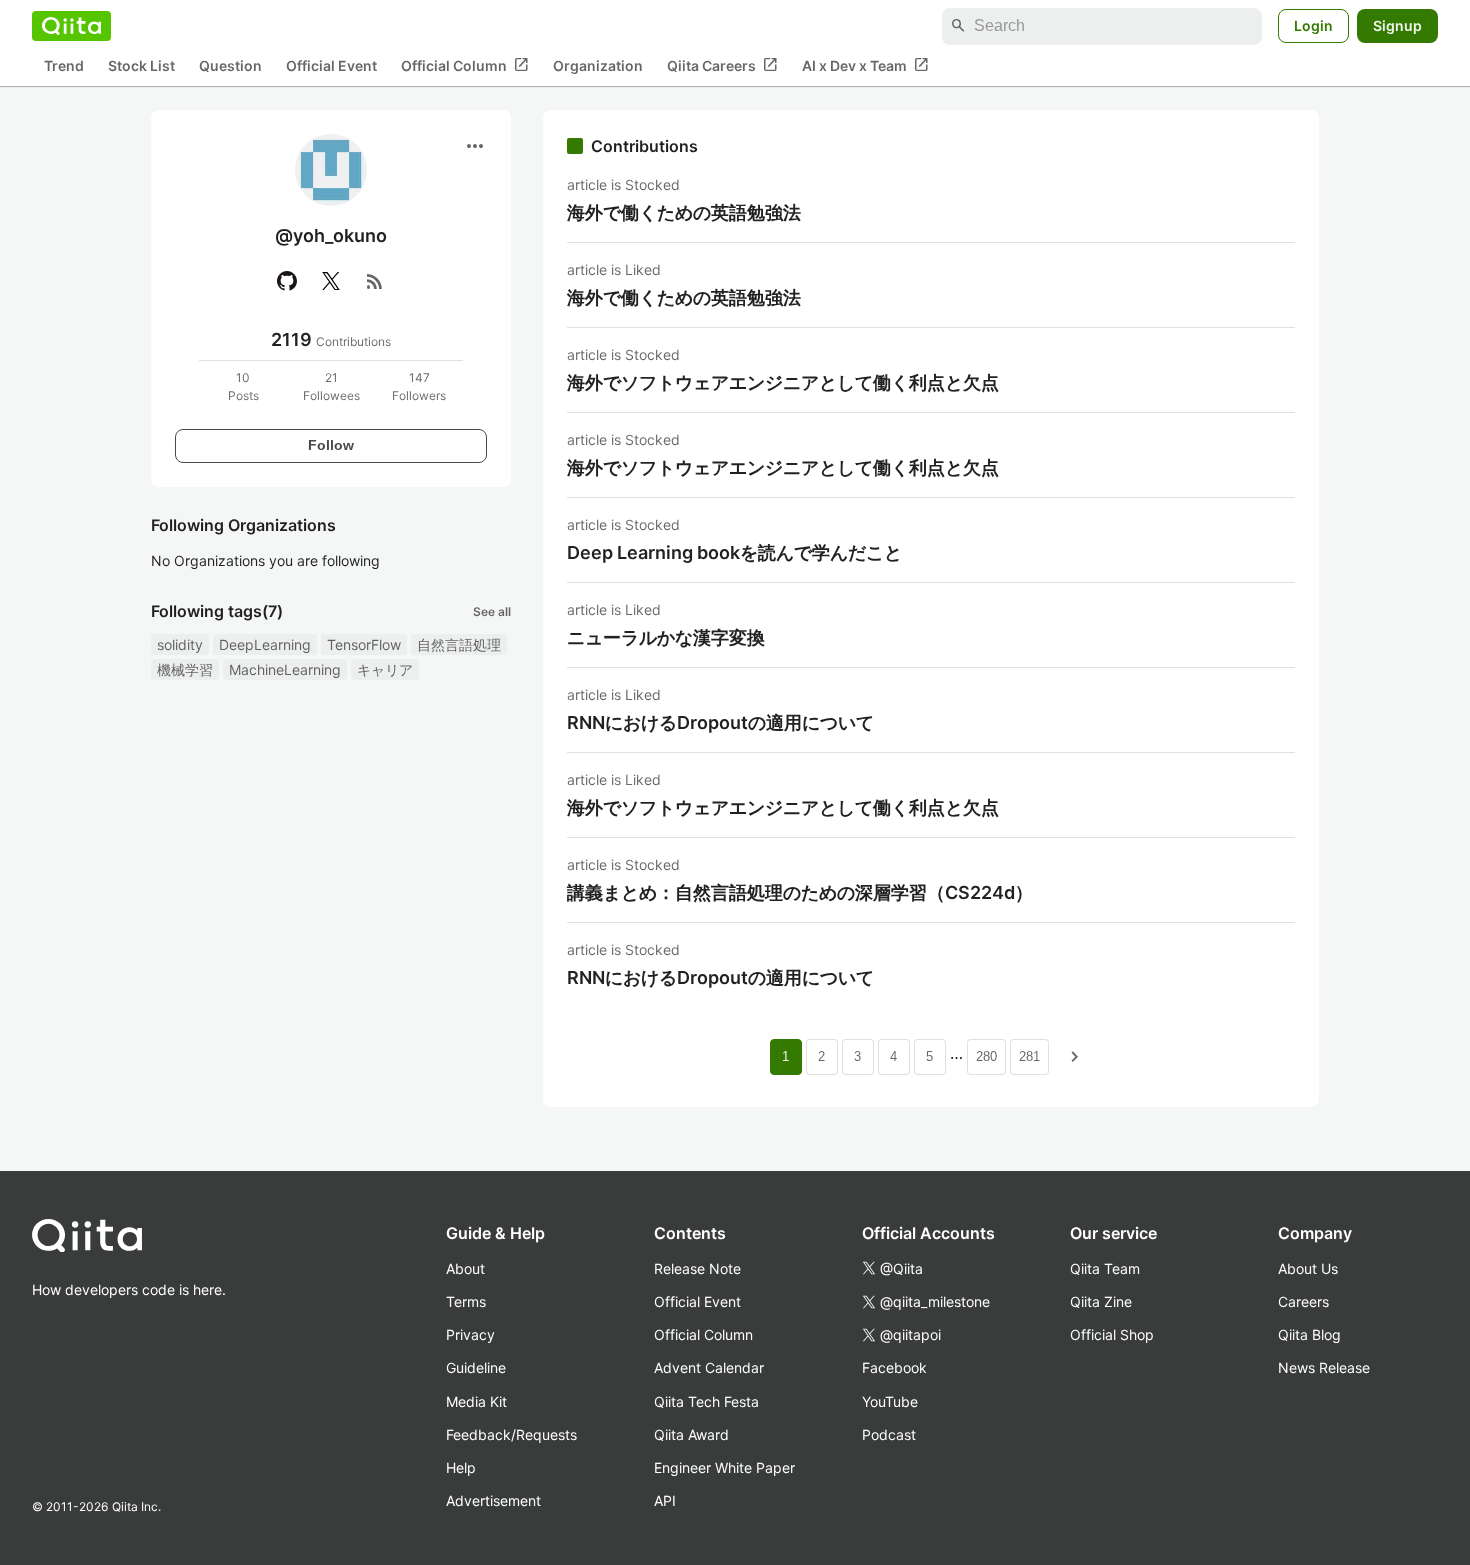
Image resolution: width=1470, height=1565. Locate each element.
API (665, 1500)
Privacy (470, 1334)
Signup (1397, 25)
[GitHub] (287, 281)
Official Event (331, 65)
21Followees (331, 386)
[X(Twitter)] (331, 281)
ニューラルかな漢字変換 (666, 637)
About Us (1308, 1268)
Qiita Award (691, 1434)
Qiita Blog (1309, 1334)
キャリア (385, 669)
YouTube (890, 1401)
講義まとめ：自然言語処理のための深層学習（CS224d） (800, 892)
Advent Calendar (709, 1367)
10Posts (243, 386)
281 (1029, 1056)
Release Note (697, 1268)
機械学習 (185, 669)
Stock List (141, 65)
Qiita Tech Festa (706, 1401)
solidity (180, 644)
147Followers (419, 386)
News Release (1324, 1367)
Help (461, 1467)
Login (1313, 25)
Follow (331, 445)
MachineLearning (285, 669)
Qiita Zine (1101, 1301)
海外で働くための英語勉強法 (684, 212)
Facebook (894, 1367)
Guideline (476, 1367)
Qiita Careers (722, 65)
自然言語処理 (459, 644)
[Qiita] (71, 26)
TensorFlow (364, 644)
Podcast (889, 1434)
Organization (598, 65)
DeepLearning (265, 644)
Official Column (465, 65)
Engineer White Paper (724, 1467)
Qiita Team (1105, 1268)
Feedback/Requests (511, 1434)
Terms (466, 1301)
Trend (64, 65)
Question (230, 65)
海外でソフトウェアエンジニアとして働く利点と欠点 (783, 382)
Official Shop (1112, 1334)
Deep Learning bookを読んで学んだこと (734, 552)
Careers (1303, 1301)
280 (986, 1056)
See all (492, 611)
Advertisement (493, 1500)
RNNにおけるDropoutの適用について (720, 722)
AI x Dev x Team (865, 65)
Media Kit (476, 1401)
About (465, 1268)
